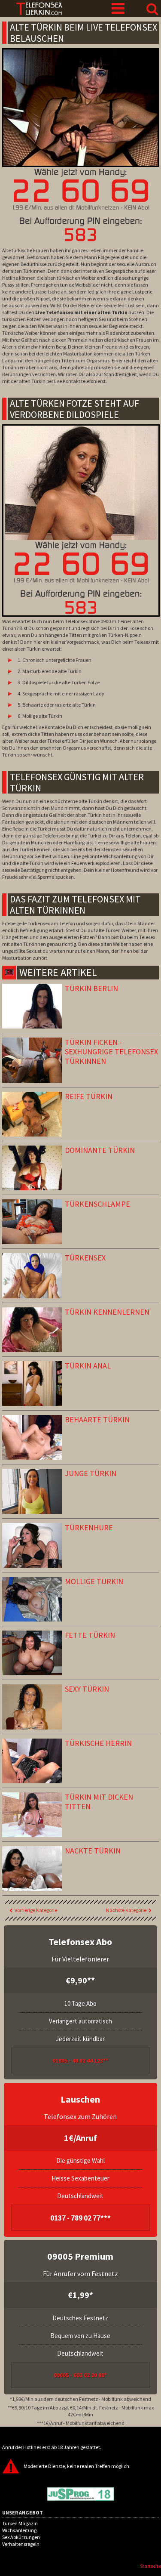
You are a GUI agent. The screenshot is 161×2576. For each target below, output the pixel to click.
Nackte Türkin (93, 1851)
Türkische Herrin (98, 1743)
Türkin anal (88, 1366)
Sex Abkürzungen (21, 2537)
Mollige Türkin (94, 1581)
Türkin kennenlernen (107, 1312)
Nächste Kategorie (126, 1910)
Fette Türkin (90, 1635)
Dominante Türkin (100, 1150)
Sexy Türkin (87, 1689)
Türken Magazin (20, 2523)
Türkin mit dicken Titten (99, 1802)
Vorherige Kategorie (36, 1910)
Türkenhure (89, 1527)
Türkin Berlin (91, 988)
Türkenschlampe (97, 1204)
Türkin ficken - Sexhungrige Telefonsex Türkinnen (111, 1052)
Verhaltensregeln (21, 2544)
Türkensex (85, 1258)
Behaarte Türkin (97, 1419)
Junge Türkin (91, 1473)
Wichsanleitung (19, 2530)
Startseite (150, 2566)
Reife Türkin (89, 1096)
